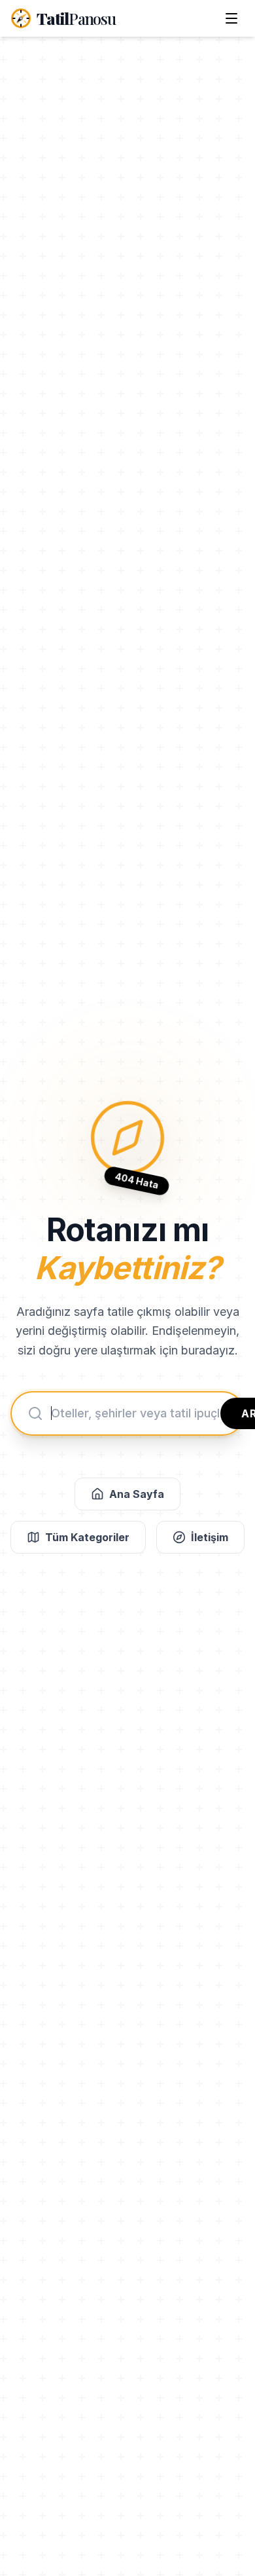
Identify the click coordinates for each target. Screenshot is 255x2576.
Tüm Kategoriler (87, 1537)
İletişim (210, 1537)
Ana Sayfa (137, 1494)
